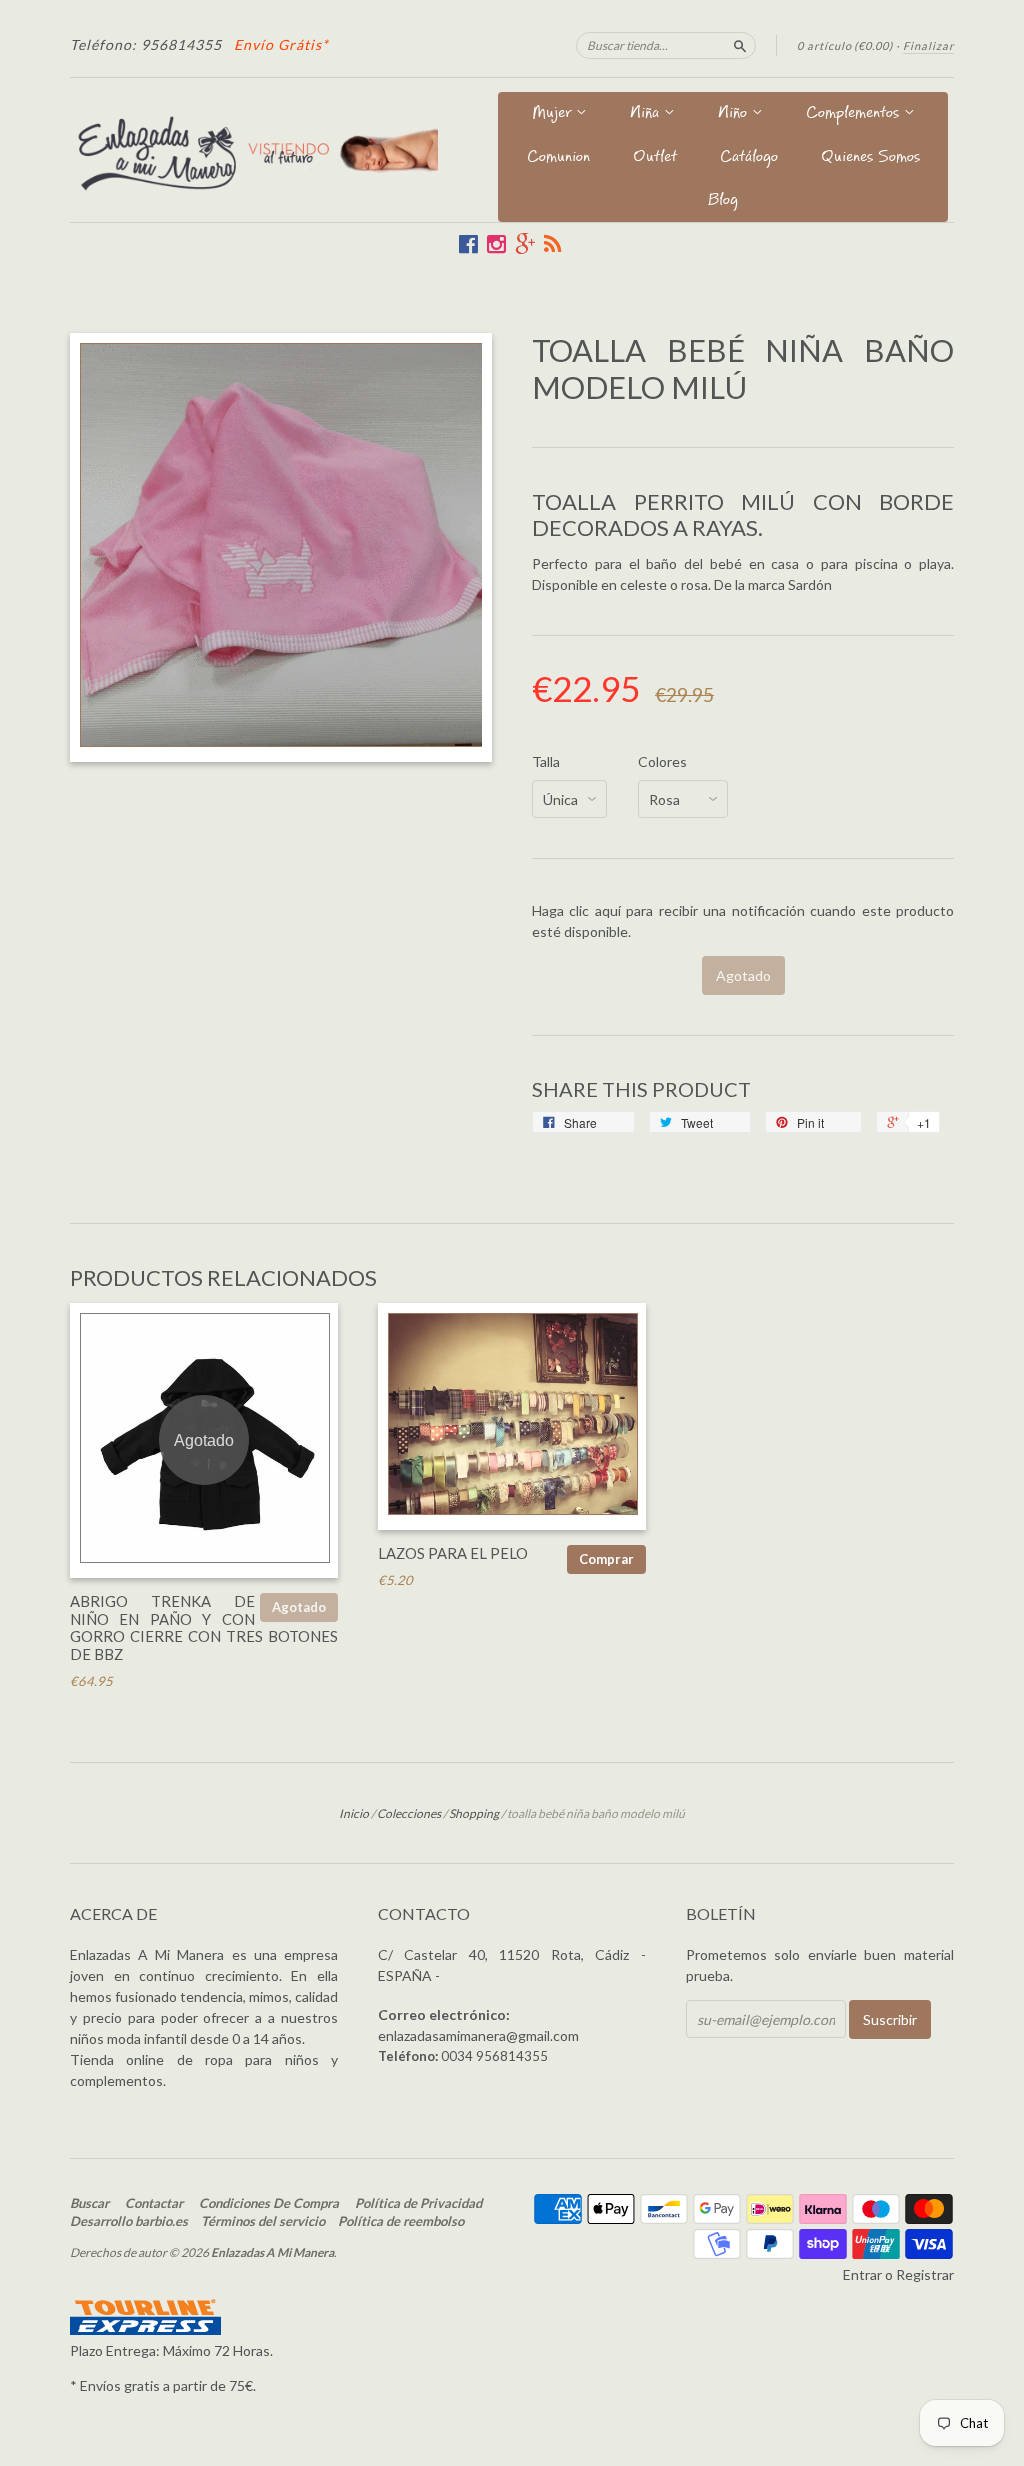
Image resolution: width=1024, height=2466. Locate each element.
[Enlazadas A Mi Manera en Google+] (525, 244)
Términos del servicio (263, 2221)
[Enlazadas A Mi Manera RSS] (552, 244)
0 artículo (845, 45)
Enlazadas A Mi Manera (272, 2252)
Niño (735, 115)
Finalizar (928, 45)
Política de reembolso (401, 2221)
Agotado (299, 1607)
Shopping (474, 1813)
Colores (662, 762)
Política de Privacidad (418, 2203)
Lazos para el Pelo (453, 1553)
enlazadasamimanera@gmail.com (478, 2035)
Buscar (89, 2203)
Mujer (554, 115)
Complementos (855, 115)
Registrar (925, 2274)
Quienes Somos (870, 158)
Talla (546, 762)
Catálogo (749, 158)
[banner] (254, 149)
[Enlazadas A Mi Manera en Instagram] (496, 244)
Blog (723, 201)
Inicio (354, 1813)
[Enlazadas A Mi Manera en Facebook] (468, 244)
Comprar (606, 1559)
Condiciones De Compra (269, 2203)
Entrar (862, 2274)
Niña (647, 115)
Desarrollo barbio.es (129, 2221)
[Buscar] (740, 45)
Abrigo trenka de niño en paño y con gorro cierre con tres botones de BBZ (204, 1627)
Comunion (558, 158)
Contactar (154, 2203)
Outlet (655, 158)
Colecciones (409, 1813)
